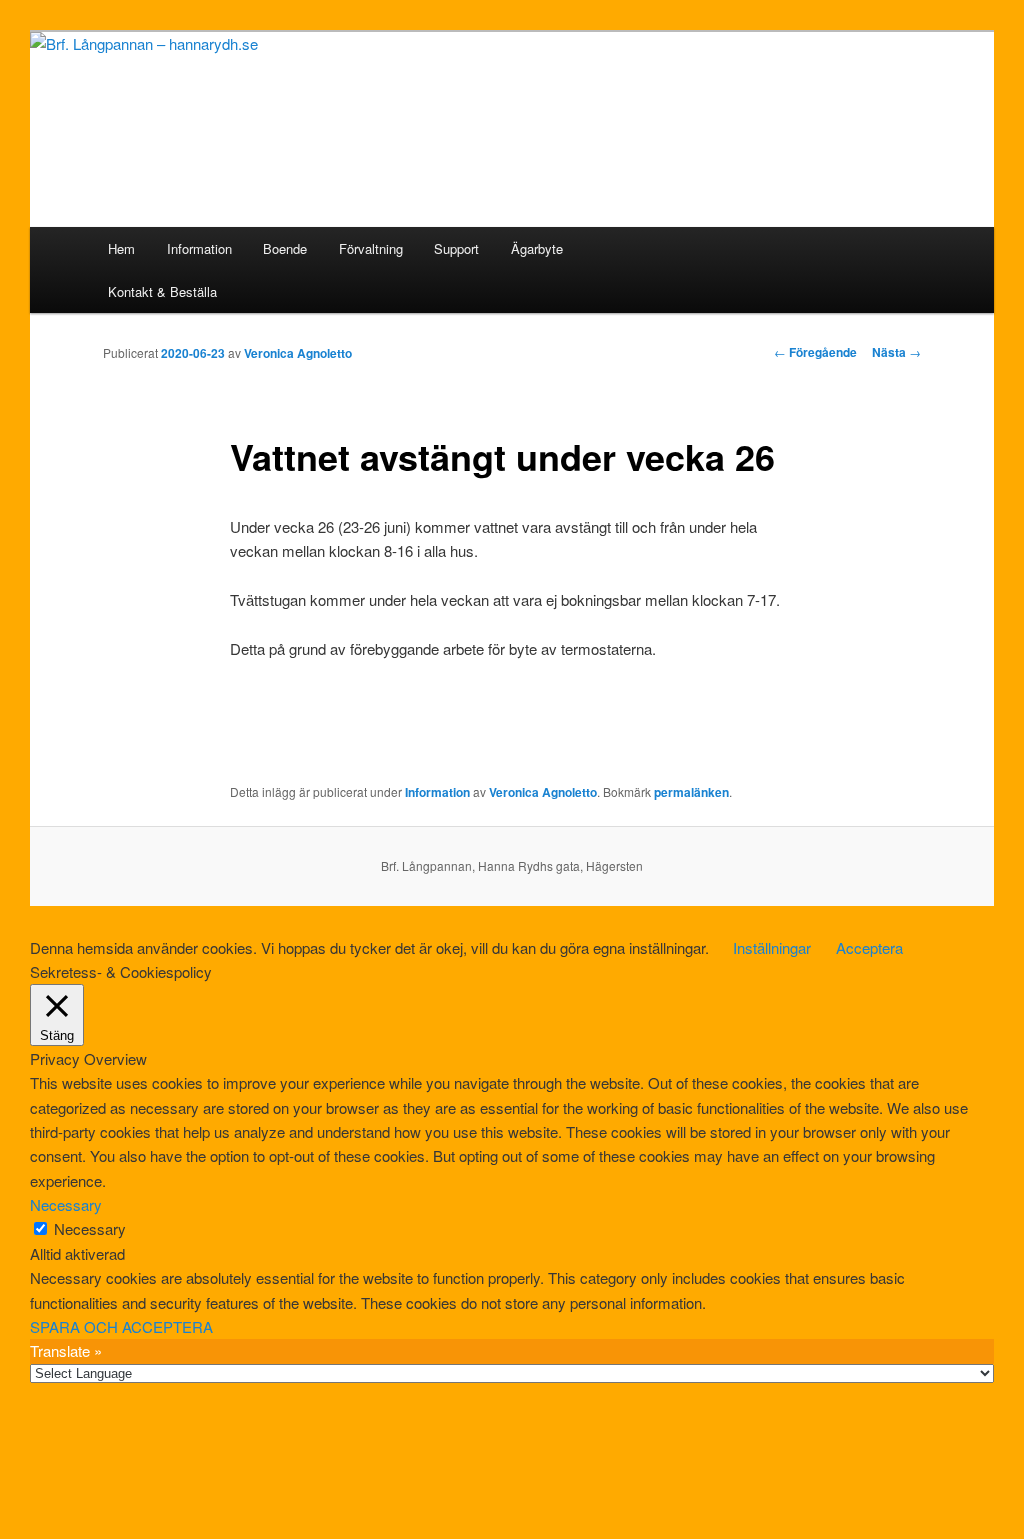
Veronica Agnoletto (298, 353)
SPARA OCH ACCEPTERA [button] (121, 1326)
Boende (285, 248)
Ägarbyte (537, 248)
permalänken (691, 792)
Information (199, 248)
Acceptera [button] (869, 947)
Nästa (896, 352)
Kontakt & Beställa (162, 291)
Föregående (815, 352)
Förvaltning (371, 248)
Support (456, 248)
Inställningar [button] (772, 947)
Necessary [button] (66, 1204)
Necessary (90, 1228)
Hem (121, 248)
